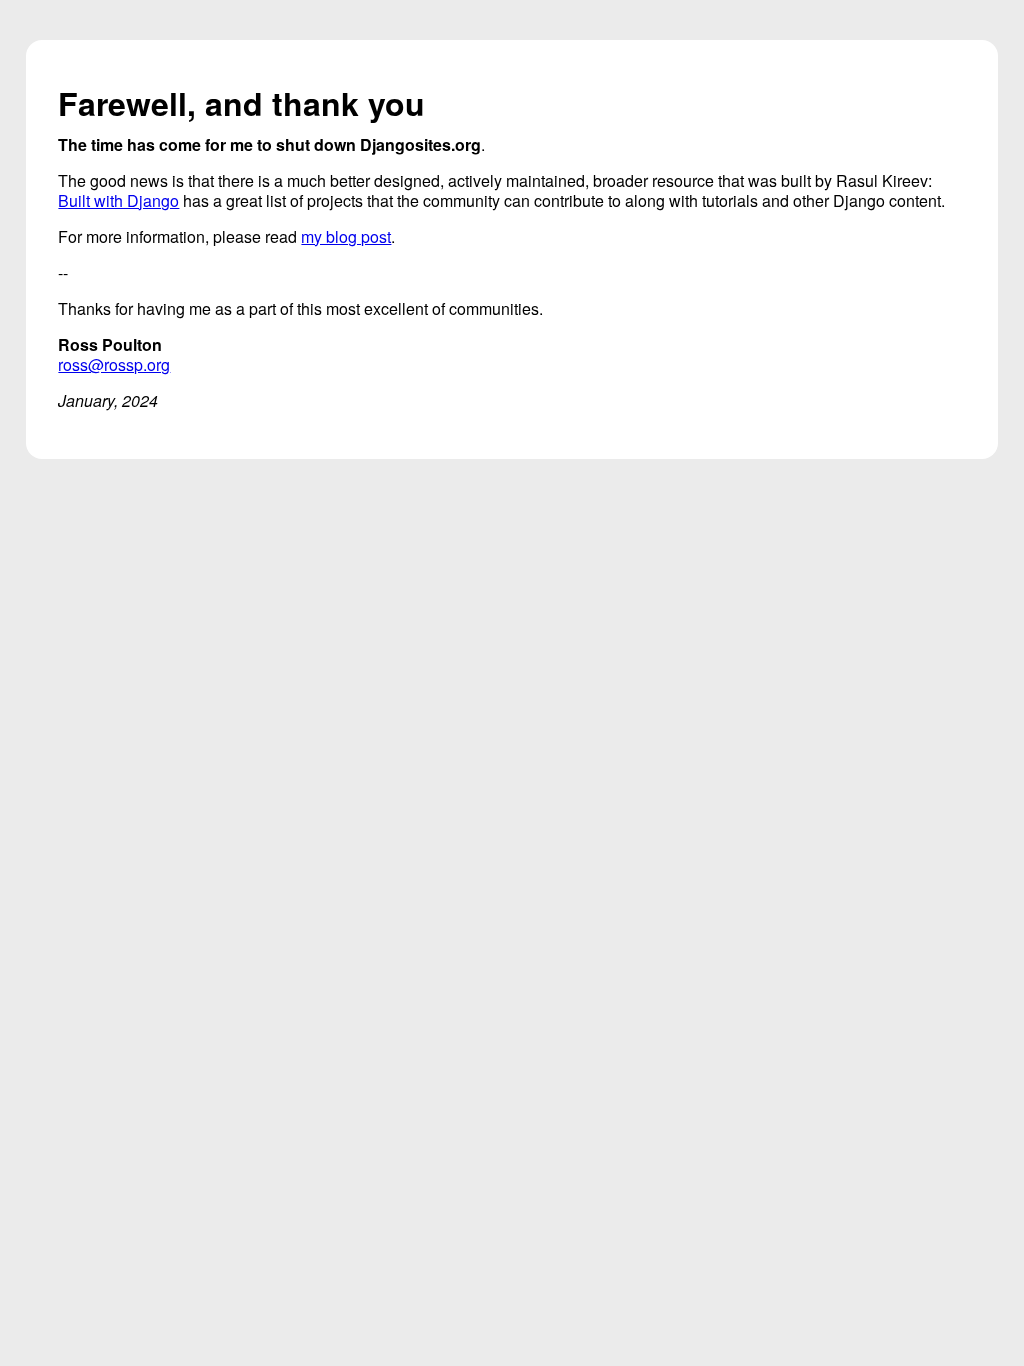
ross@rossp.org (114, 364)
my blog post (346, 236)
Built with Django (118, 200)
